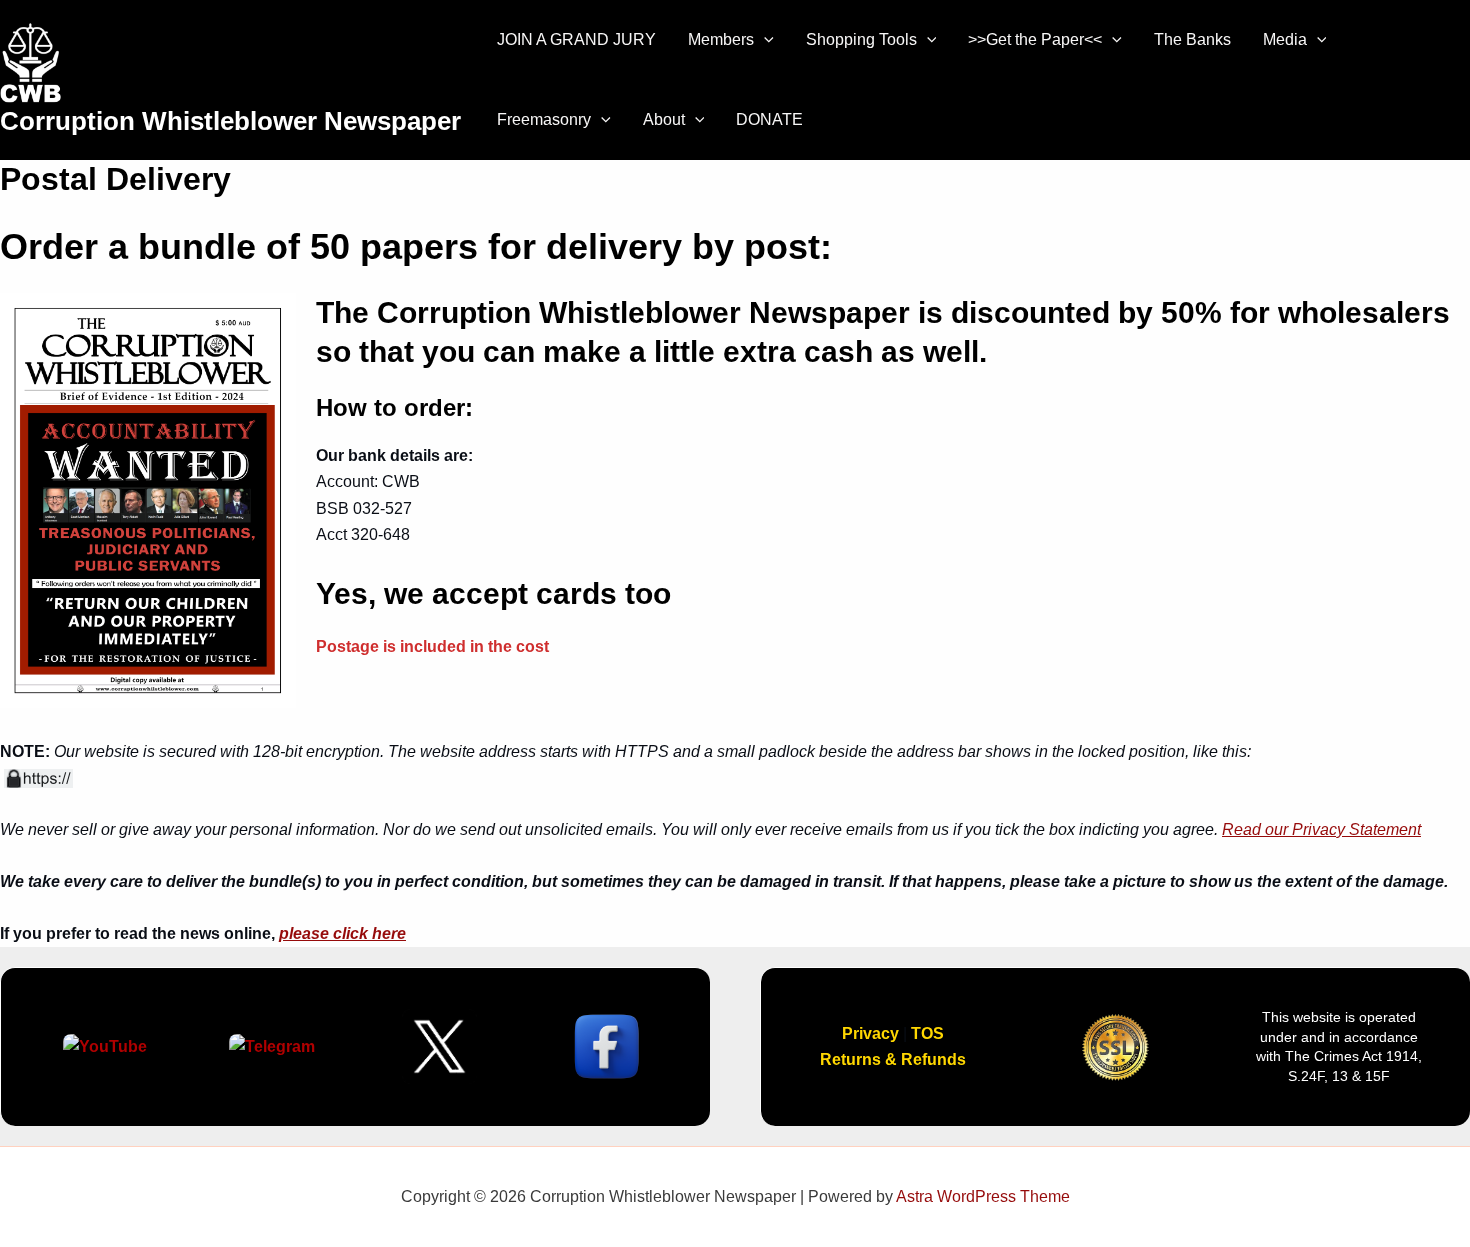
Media (1285, 39)
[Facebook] (1420, 67)
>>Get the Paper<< (1035, 39)
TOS (927, 1033)
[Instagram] (1426, 94)
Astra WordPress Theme (983, 1196)
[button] (764, 40)
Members (721, 39)
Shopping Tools (861, 39)
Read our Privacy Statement (1321, 829)
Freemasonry (544, 119)
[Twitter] (1450, 67)
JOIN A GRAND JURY (576, 39)
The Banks (1192, 39)
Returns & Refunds (893, 1059)
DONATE (769, 119)
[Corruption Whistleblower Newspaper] (30, 63)
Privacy (870, 1033)
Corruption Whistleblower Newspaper (230, 121)
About (664, 119)
